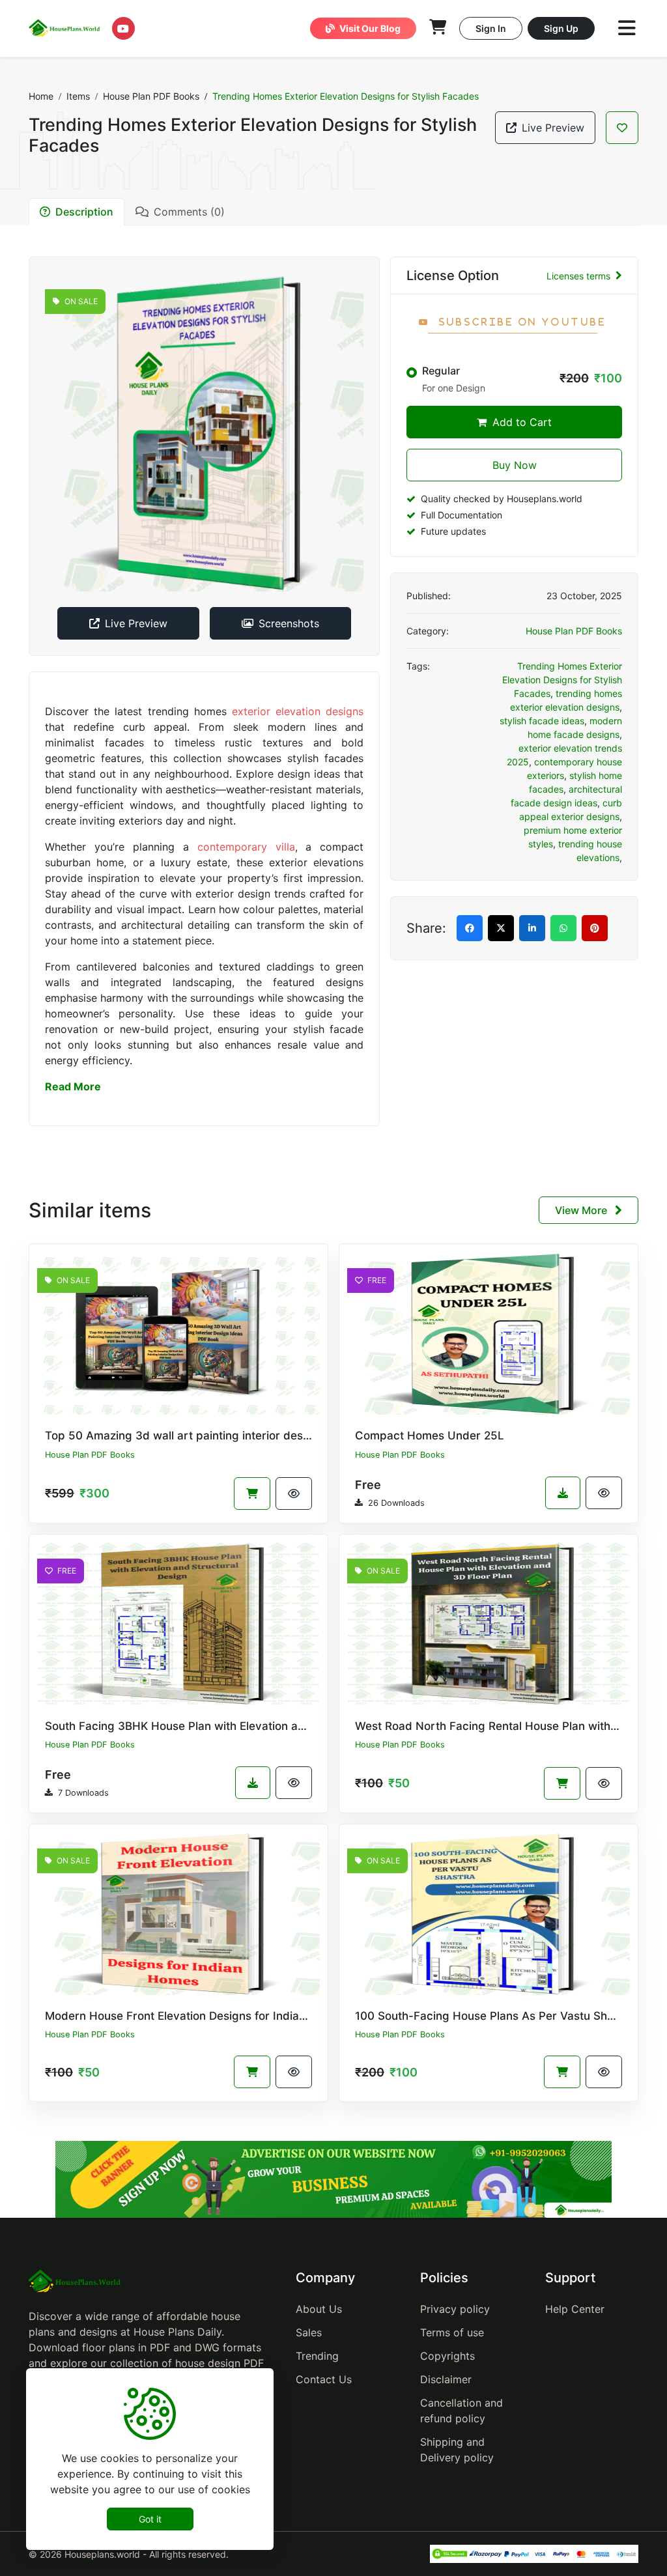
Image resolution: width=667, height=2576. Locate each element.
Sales (309, 2332)
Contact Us (324, 2379)
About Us (319, 2309)
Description (84, 212)
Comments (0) (189, 212)
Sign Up (561, 28)
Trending (317, 2356)
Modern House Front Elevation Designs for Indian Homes (195, 2016)
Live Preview (553, 128)
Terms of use (452, 2332)
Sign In (491, 28)
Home (41, 96)
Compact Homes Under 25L (430, 1436)
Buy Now (515, 465)
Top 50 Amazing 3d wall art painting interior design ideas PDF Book (225, 1436)
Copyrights (447, 2356)
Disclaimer (446, 2379)
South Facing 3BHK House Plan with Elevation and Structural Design (226, 1726)
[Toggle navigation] (627, 28)
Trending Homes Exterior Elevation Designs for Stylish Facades (562, 680)
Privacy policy (455, 2309)
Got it (150, 2519)
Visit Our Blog (369, 28)
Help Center (575, 2309)
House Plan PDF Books (151, 96)
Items (78, 96)
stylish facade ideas (542, 721)
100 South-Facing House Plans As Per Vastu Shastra (495, 2016)
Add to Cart (520, 422)
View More (582, 1210)
